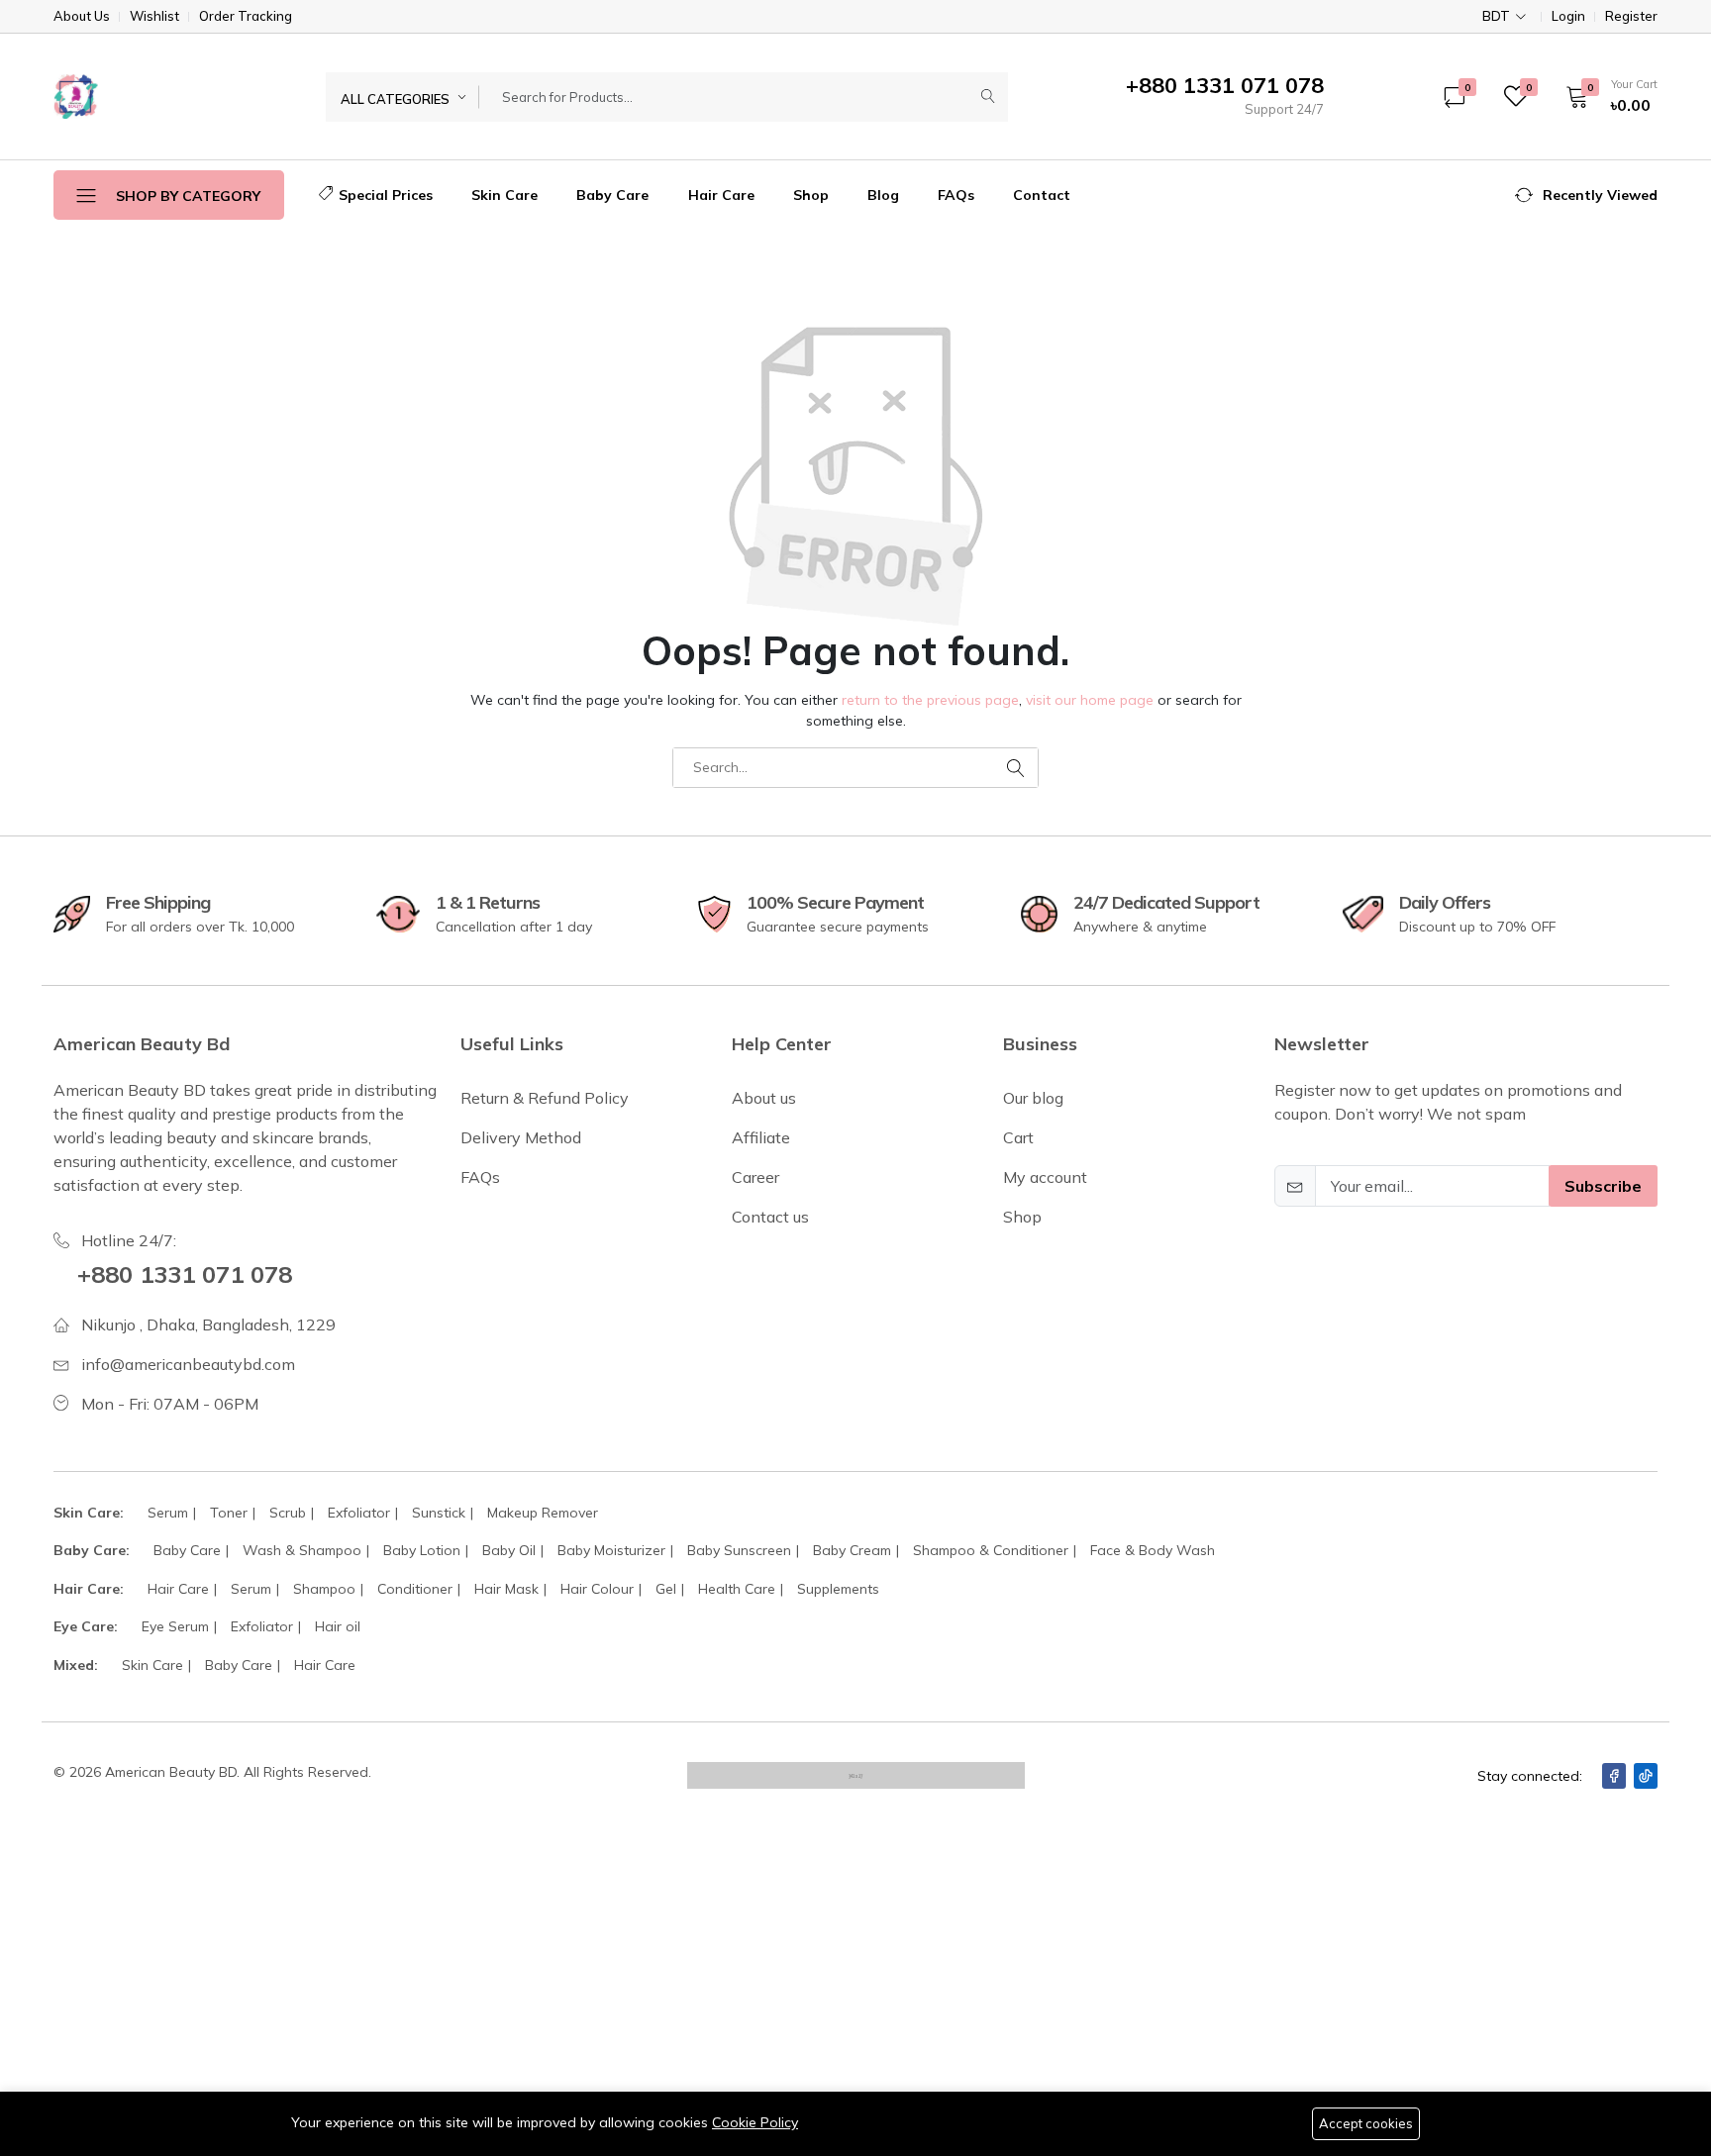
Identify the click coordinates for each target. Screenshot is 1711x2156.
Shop (811, 195)
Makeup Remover (543, 1513)
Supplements (838, 1589)
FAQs (956, 195)
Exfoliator (359, 1513)
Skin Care (504, 195)
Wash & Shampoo (302, 1550)
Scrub (288, 1513)
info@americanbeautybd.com (188, 1364)
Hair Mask (506, 1589)
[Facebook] (1614, 1776)
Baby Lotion (422, 1550)
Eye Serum (175, 1626)
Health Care (737, 1589)
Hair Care (721, 195)
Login (1568, 16)
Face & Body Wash (1153, 1550)
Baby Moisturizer (611, 1550)
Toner (229, 1513)
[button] (1605, 96)
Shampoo (324, 1589)
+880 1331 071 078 (185, 1274)
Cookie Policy (755, 2122)
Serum (168, 1513)
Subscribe (1603, 1186)
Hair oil (338, 1626)
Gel (666, 1589)
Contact (1042, 195)
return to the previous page (930, 700)
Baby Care (612, 195)
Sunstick (439, 1513)
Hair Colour (597, 1589)
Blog (883, 195)
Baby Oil (509, 1550)
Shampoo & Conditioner (991, 1550)
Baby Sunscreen (739, 1550)
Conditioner (415, 1589)
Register (1631, 16)
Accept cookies (1366, 2123)
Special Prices (386, 195)
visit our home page (1090, 700)
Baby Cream (852, 1550)
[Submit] (988, 97)
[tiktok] (1646, 1776)
